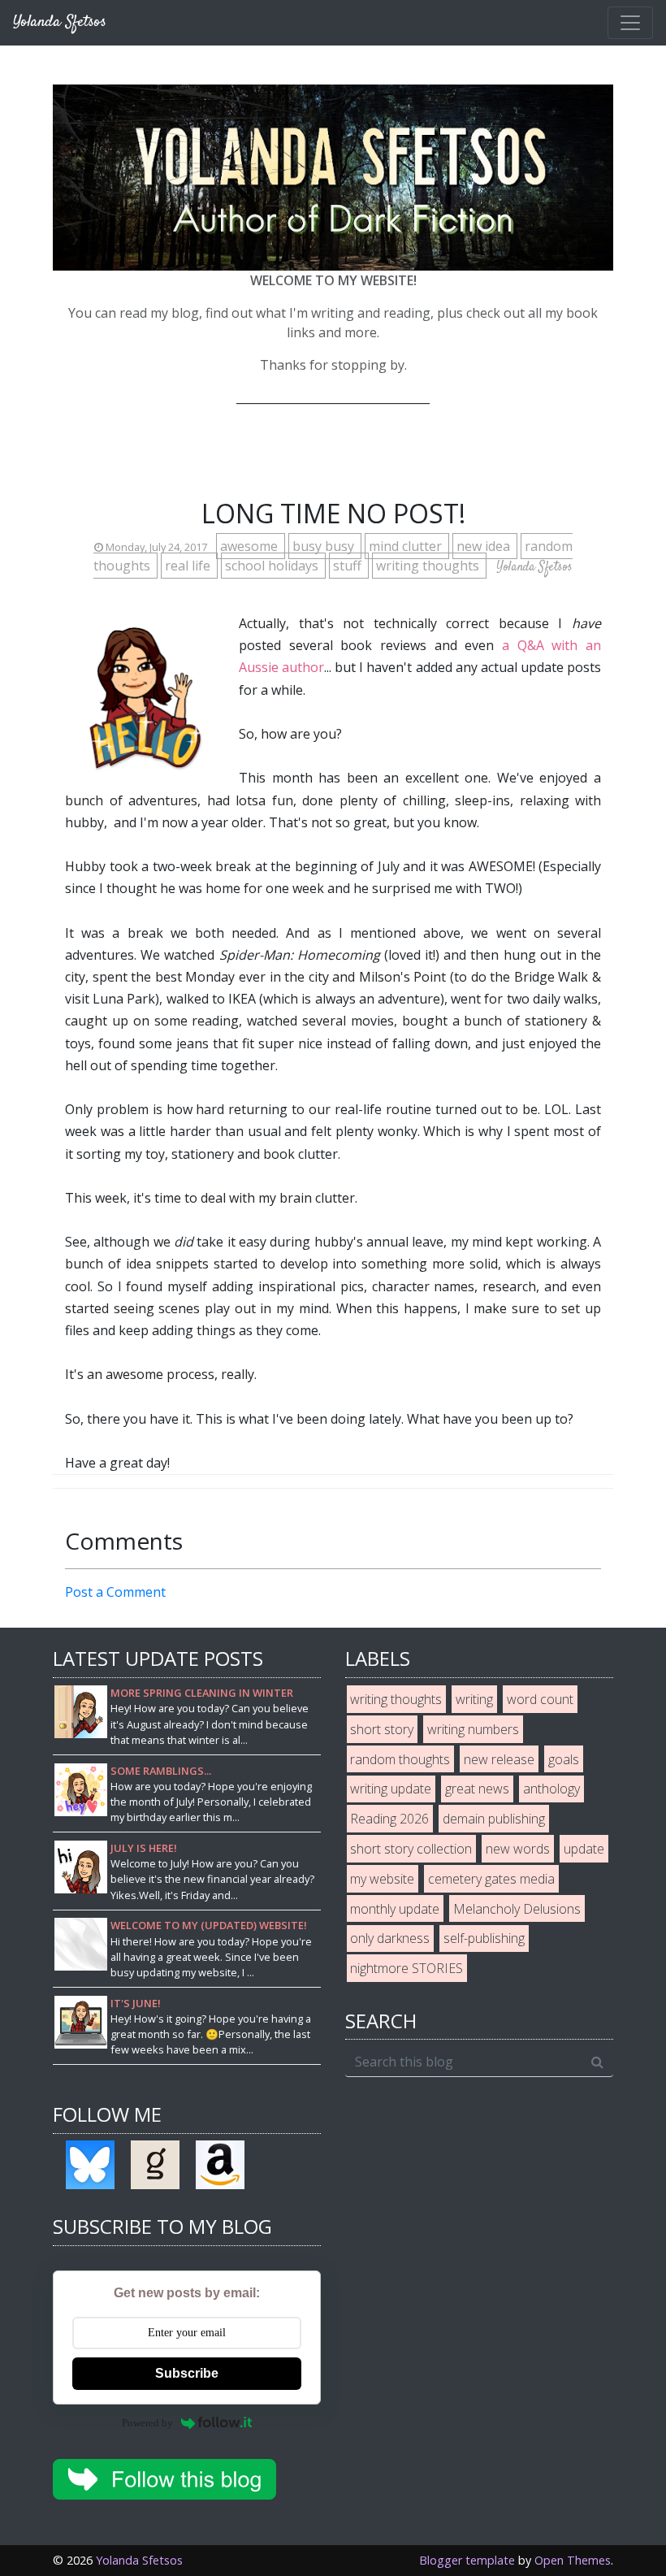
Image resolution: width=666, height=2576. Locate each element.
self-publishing (484, 1938)
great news (477, 1789)
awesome (251, 546)
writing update (391, 1789)
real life (189, 566)
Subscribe (187, 2373)
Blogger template (467, 2560)
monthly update (395, 1909)
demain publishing (494, 1819)
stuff (349, 566)
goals (564, 1759)
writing (474, 1699)
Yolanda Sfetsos (139, 2560)
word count (540, 1699)
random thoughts (400, 1759)
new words (518, 1849)
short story (382, 1729)
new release (499, 1759)
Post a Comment (115, 1592)
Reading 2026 (389, 1819)
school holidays (273, 566)
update (584, 1849)
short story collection (411, 1849)
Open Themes (573, 2560)
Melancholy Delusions (517, 1909)
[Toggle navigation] (630, 23)
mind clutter (407, 546)
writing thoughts (429, 566)
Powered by (147, 2423)
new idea (485, 546)
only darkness (390, 1938)
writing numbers (473, 1729)
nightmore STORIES (407, 1968)
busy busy (325, 546)
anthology (551, 1789)
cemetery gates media (491, 1879)
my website (382, 1879)
